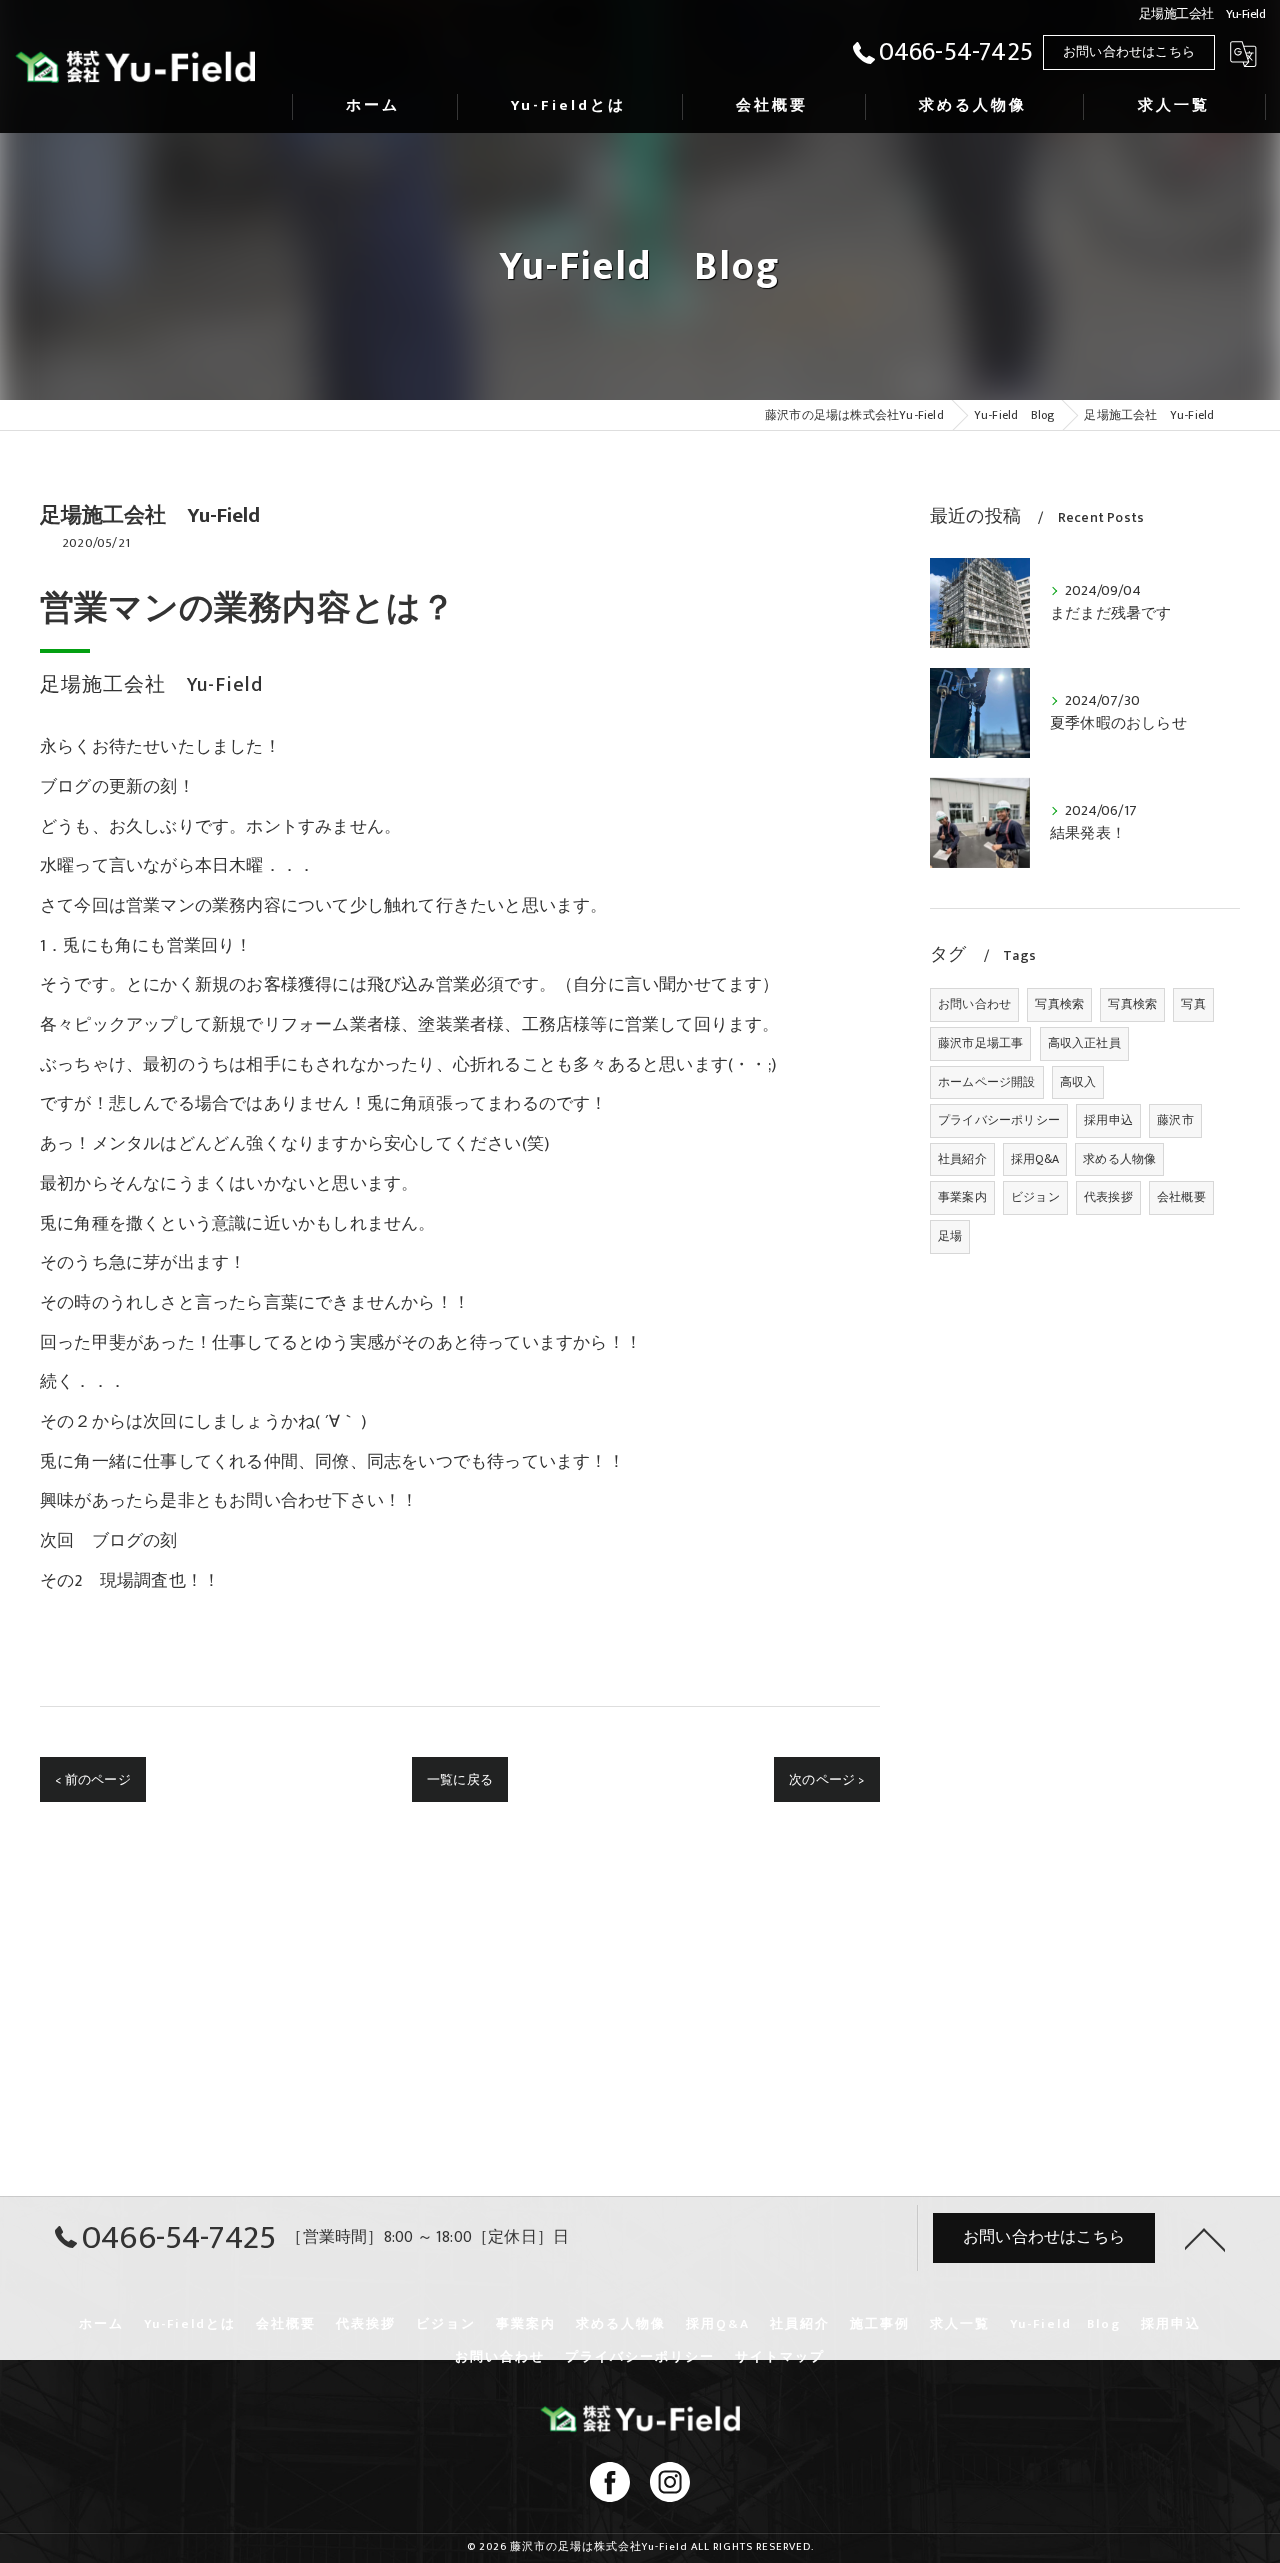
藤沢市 (1175, 1120)
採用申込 (1108, 1120)
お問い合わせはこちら (1129, 52)
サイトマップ (780, 2357)
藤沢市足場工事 (980, 1043)
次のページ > (826, 1780)
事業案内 (962, 1197)
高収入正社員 (1084, 1043)
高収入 (1078, 1082)
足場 (950, 1236)
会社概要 (1181, 1197)
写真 (1193, 1004)
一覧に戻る (460, 1780)
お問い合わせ (974, 1004)
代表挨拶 (1108, 1197)
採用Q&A (1035, 1159)
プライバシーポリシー (999, 1120)
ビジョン (1035, 1197)
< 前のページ (92, 1780)
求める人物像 (1119, 1159)
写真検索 (1059, 1004)
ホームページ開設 (987, 1082)
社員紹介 (962, 1159)
